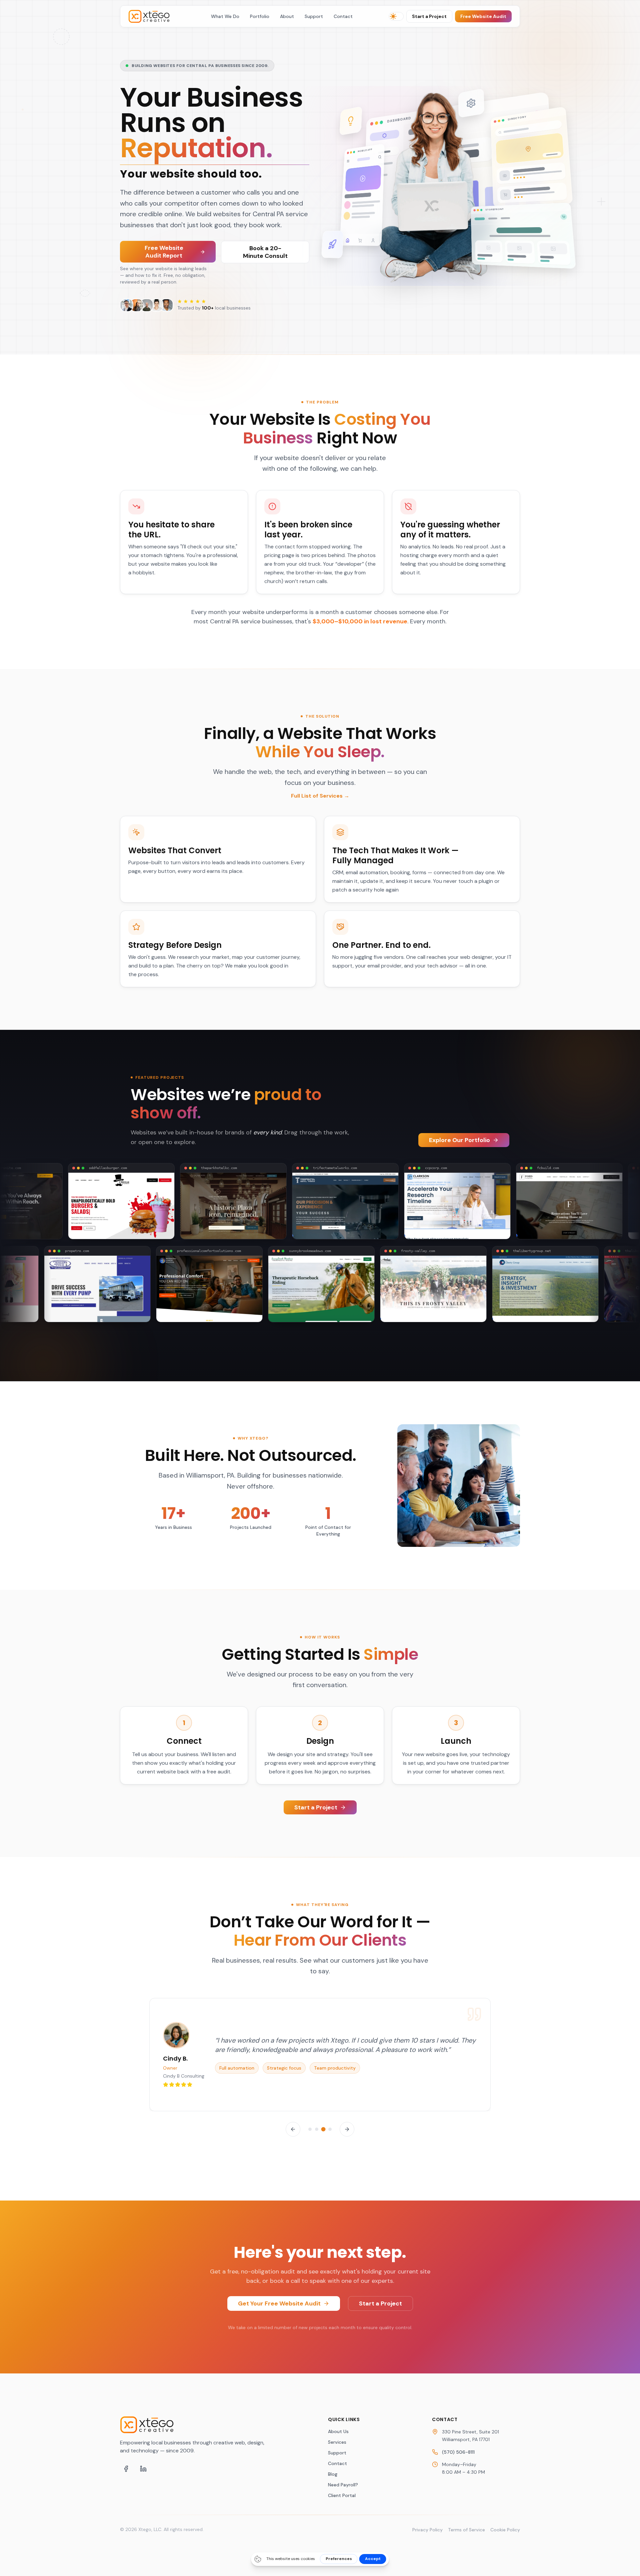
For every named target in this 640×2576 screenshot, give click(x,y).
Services (337, 2442)
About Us (338, 2431)
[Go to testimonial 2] (317, 2129)
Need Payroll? (343, 2485)
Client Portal (342, 2495)
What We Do (225, 16)
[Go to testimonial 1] (310, 2129)
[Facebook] (126, 2469)
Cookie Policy (505, 2530)
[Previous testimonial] (293, 2129)
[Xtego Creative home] (152, 16)
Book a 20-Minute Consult (265, 252)
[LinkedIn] (143, 2469)
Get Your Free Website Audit (279, 2303)
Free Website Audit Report (164, 252)
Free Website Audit (483, 16)
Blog (333, 2474)
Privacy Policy (427, 2530)
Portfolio (260, 16)
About (287, 16)
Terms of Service (466, 2530)
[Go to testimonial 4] (330, 2129)
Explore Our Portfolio (459, 1140)
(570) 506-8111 (458, 2452)
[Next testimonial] (347, 2129)
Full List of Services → (320, 796)
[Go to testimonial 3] (323, 2129)
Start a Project (429, 16)
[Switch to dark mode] (396, 16)
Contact (343, 16)
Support (314, 16)
